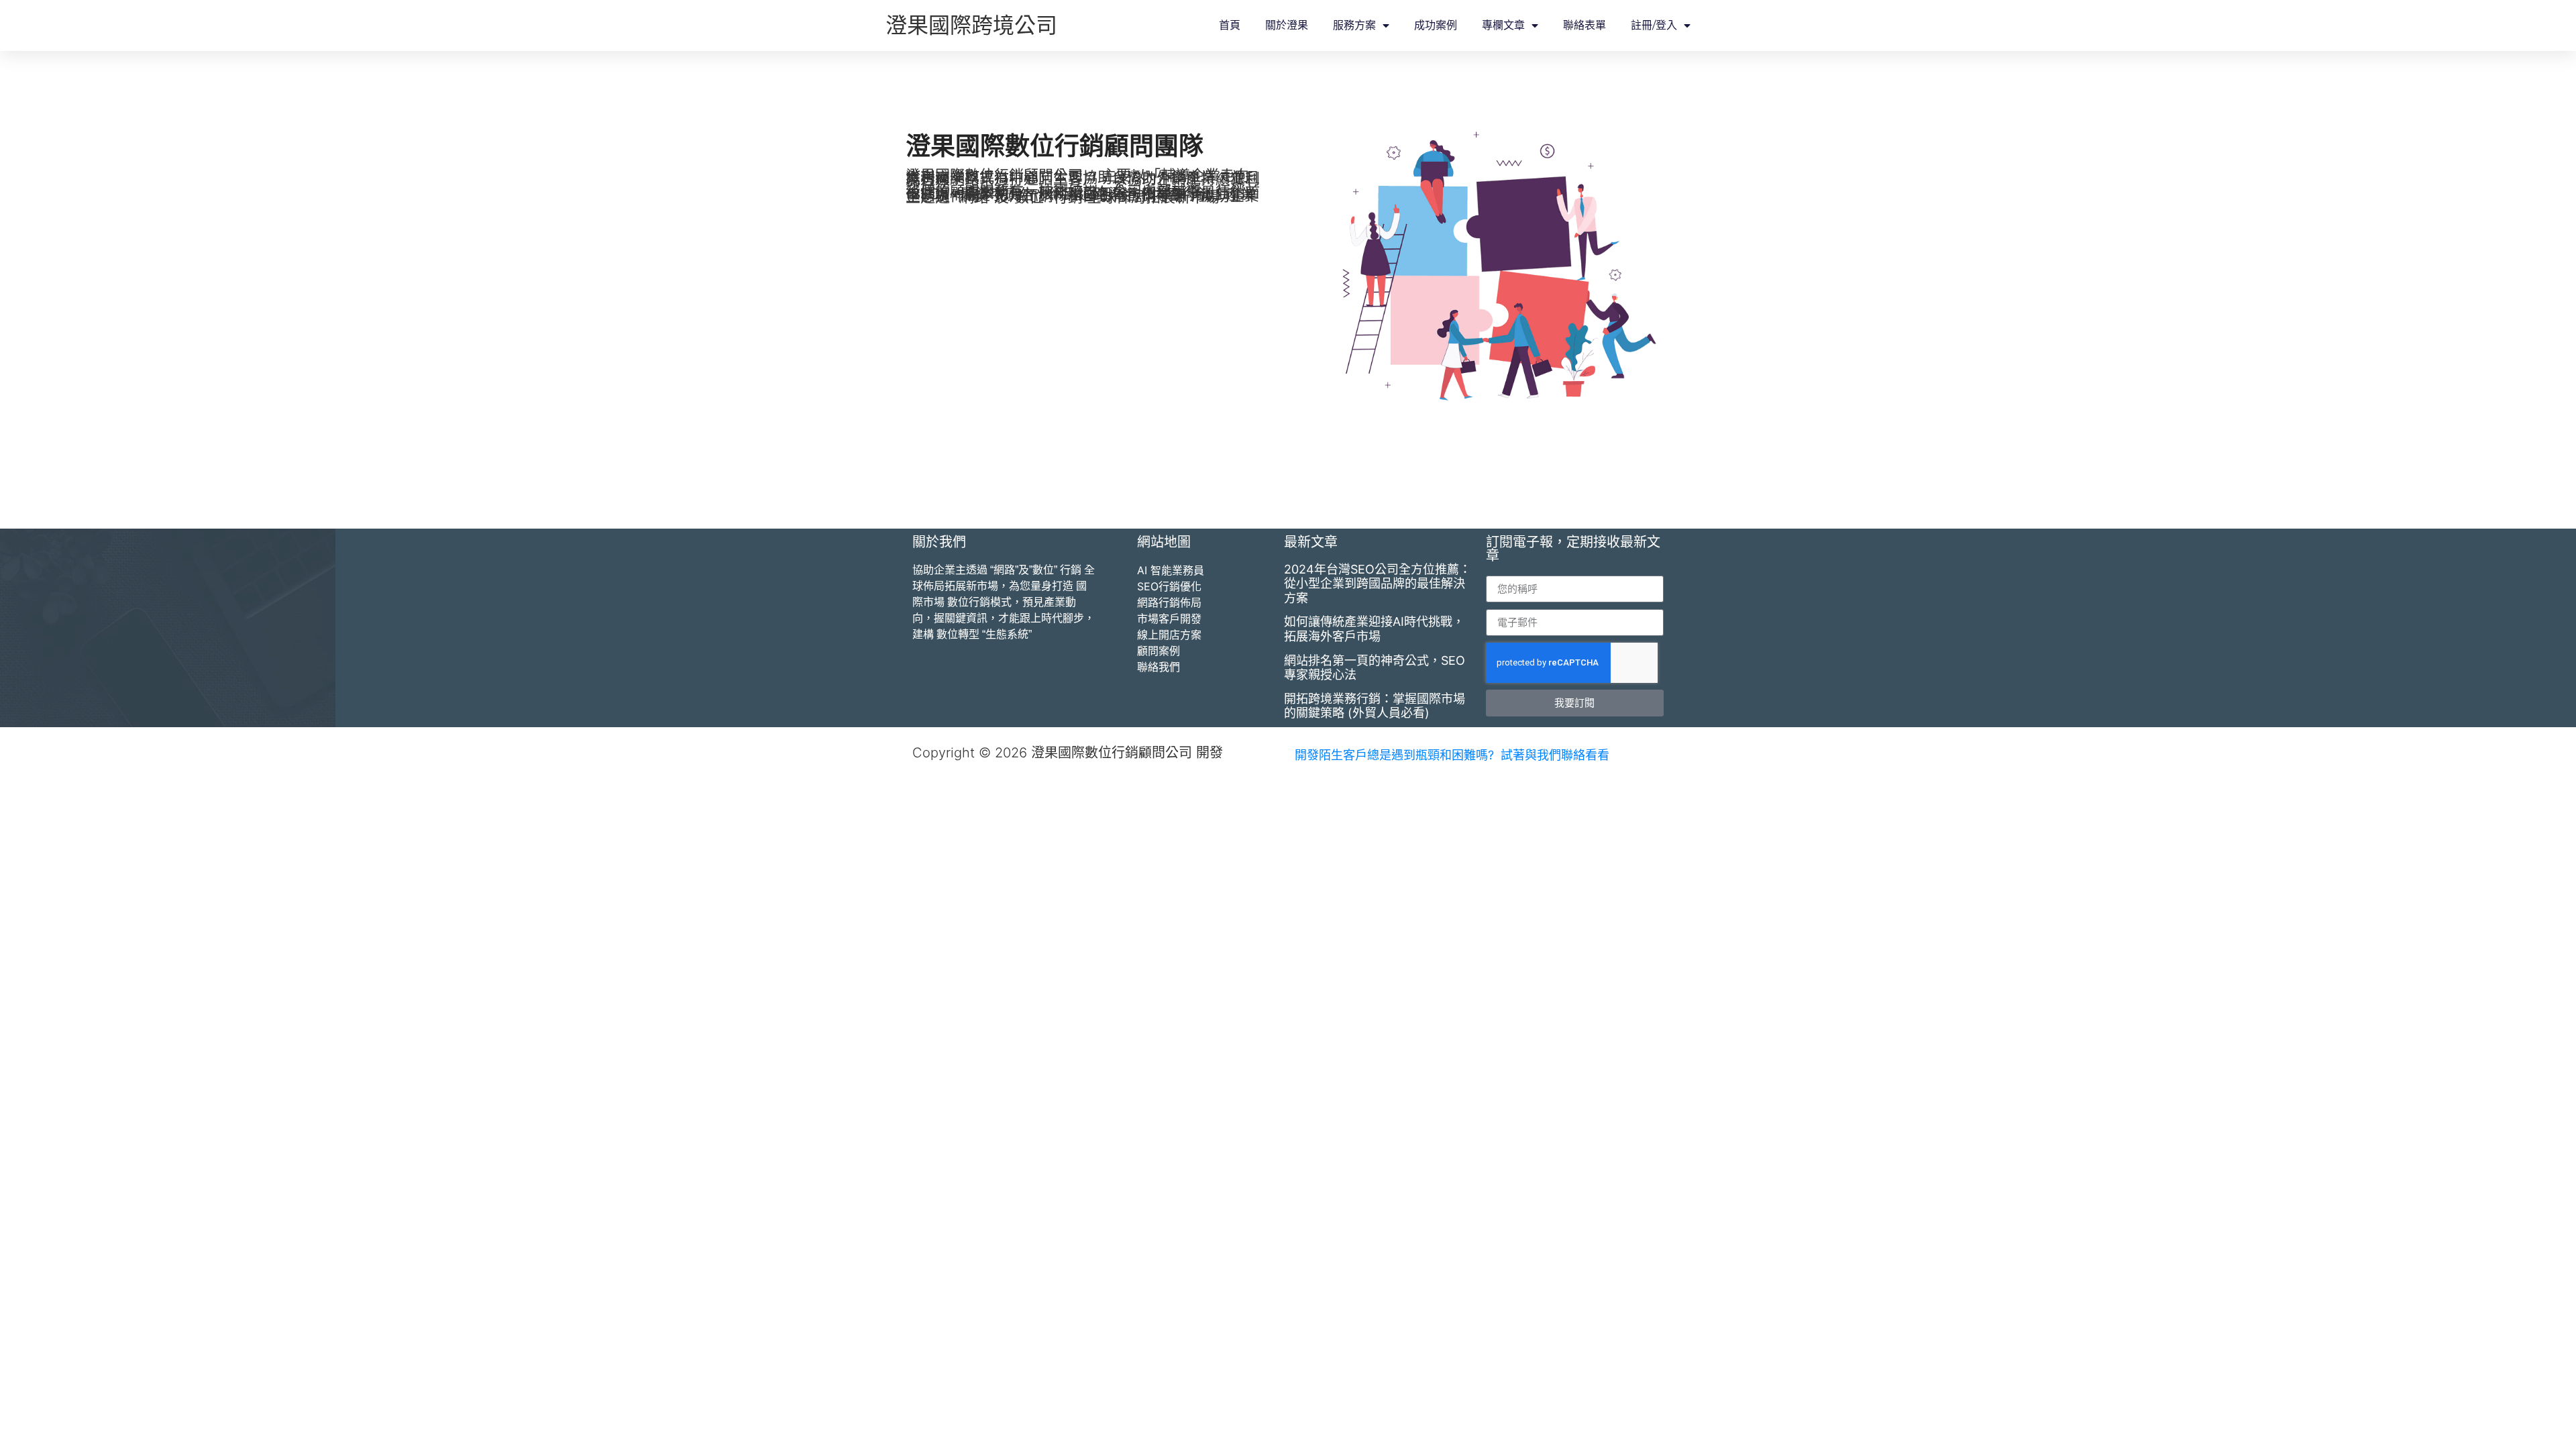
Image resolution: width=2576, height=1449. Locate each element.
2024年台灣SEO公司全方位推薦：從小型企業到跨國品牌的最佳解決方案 (1378, 584)
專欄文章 (1503, 25)
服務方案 (1354, 25)
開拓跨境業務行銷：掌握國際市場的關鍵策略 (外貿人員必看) (1375, 706)
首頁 (1230, 25)
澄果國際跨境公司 (971, 25)
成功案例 (1436, 25)
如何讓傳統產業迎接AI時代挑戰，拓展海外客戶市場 (1374, 629)
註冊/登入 (1654, 25)
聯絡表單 (1585, 25)
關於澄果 (1287, 25)
